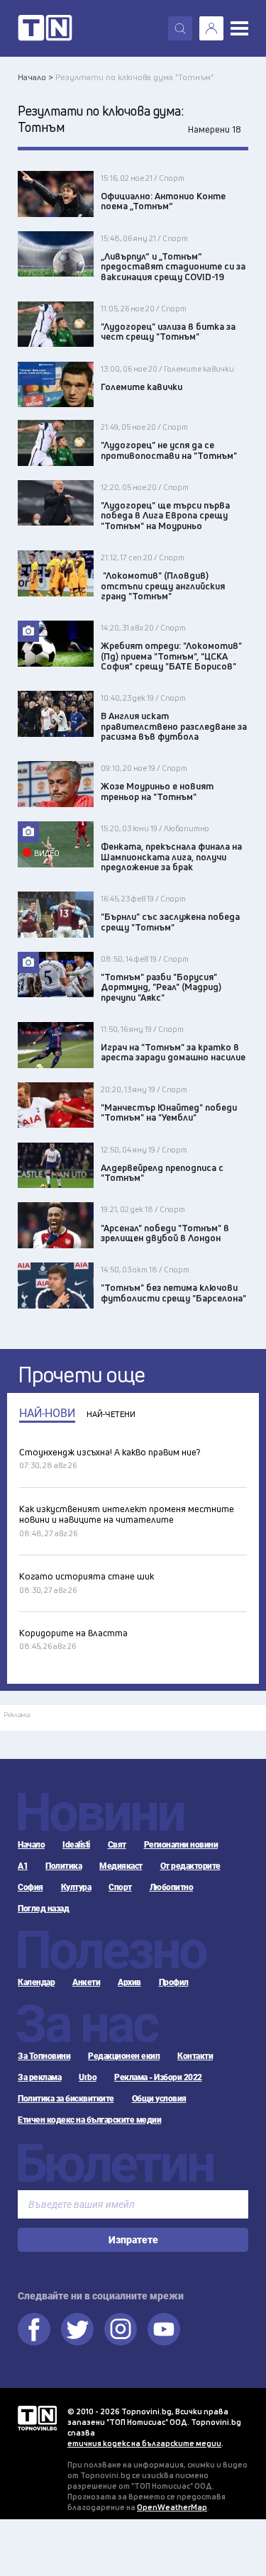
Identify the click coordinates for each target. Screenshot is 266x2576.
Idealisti (76, 1845)
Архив (129, 1982)
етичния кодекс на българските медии (144, 2443)
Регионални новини (181, 1845)
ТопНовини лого (45, 28)
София (31, 1887)
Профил (174, 1982)
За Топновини (44, 2056)
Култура (76, 1887)
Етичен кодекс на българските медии (89, 2120)
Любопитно (172, 1887)
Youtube (164, 2329)
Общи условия (159, 2099)
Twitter (77, 2329)
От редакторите (190, 1866)
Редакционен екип (124, 2056)
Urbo (88, 2077)
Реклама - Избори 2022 (158, 2077)
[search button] (180, 28)
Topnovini (37, 2418)
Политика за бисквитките (66, 2099)
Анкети (86, 1982)
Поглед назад (43, 1909)
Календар (36, 1982)
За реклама (39, 2077)
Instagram (121, 2329)
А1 (23, 1866)
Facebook (34, 2329)
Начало (31, 1845)
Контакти (195, 2056)
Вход (211, 28)
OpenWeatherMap (172, 2507)
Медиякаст (121, 1866)
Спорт (120, 1887)
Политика (63, 1866)
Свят (117, 1845)
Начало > (35, 77)
